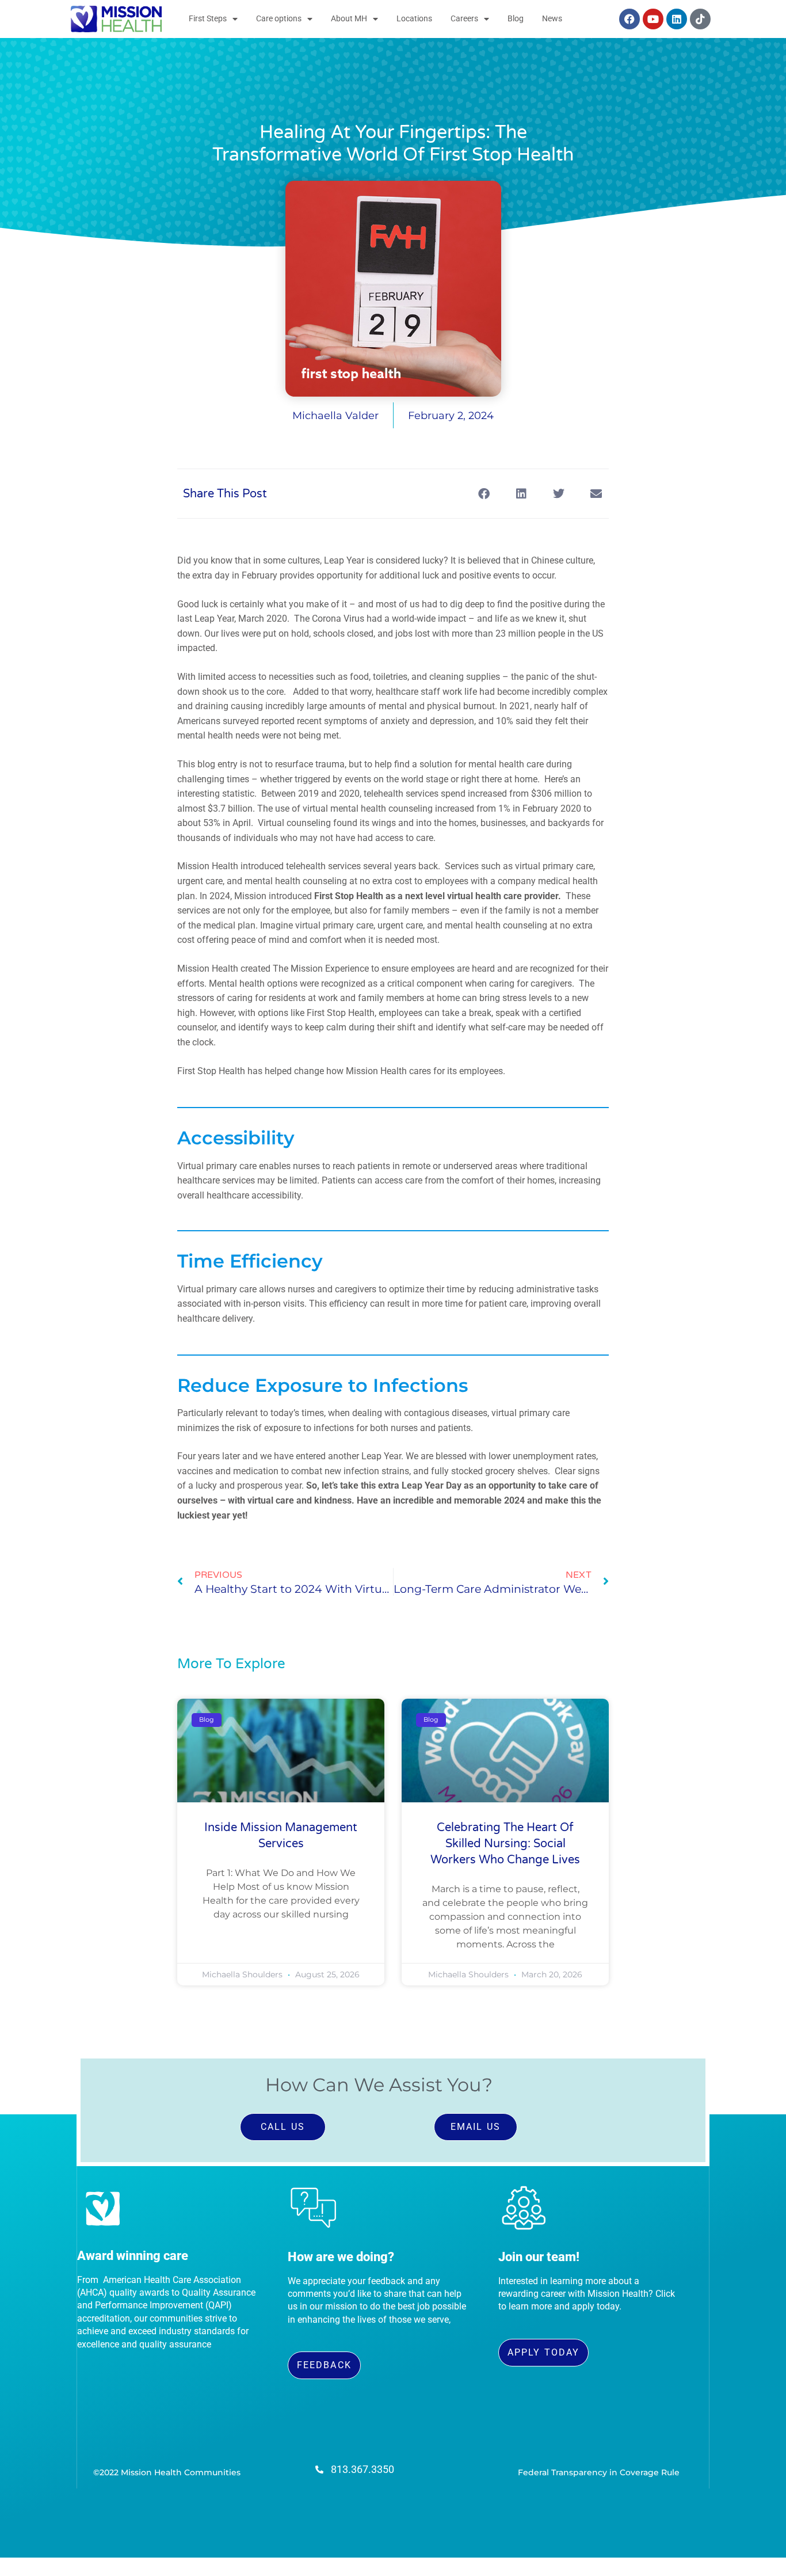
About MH (349, 19)
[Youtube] (653, 19)
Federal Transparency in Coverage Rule (599, 2472)
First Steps (208, 19)
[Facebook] (629, 19)
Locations (414, 19)
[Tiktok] (700, 19)
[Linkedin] (677, 19)
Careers (464, 19)
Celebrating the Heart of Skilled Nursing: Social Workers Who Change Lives (505, 1844)
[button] (484, 494)
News (552, 19)
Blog (516, 19)
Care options (279, 19)
